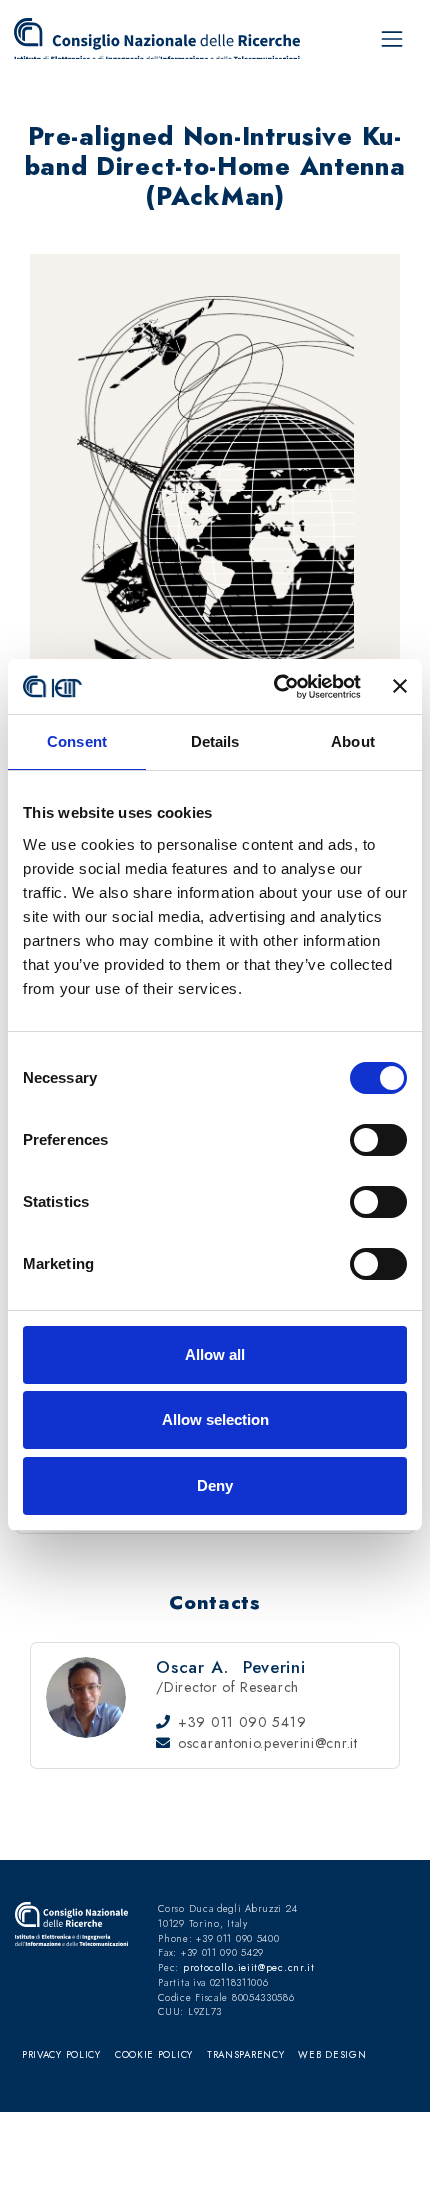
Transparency (245, 2055)
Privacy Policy (61, 2055)
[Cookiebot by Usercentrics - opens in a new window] (275, 687)
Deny (215, 1485)
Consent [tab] (77, 741)
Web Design (332, 2055)
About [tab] (353, 741)
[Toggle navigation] (392, 38)
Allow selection (215, 1419)
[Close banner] (400, 686)
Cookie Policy (154, 2055)
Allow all (215, 1354)
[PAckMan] (160, 39)
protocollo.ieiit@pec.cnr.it (249, 1968)
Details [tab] (215, 741)
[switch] (378, 1140)
